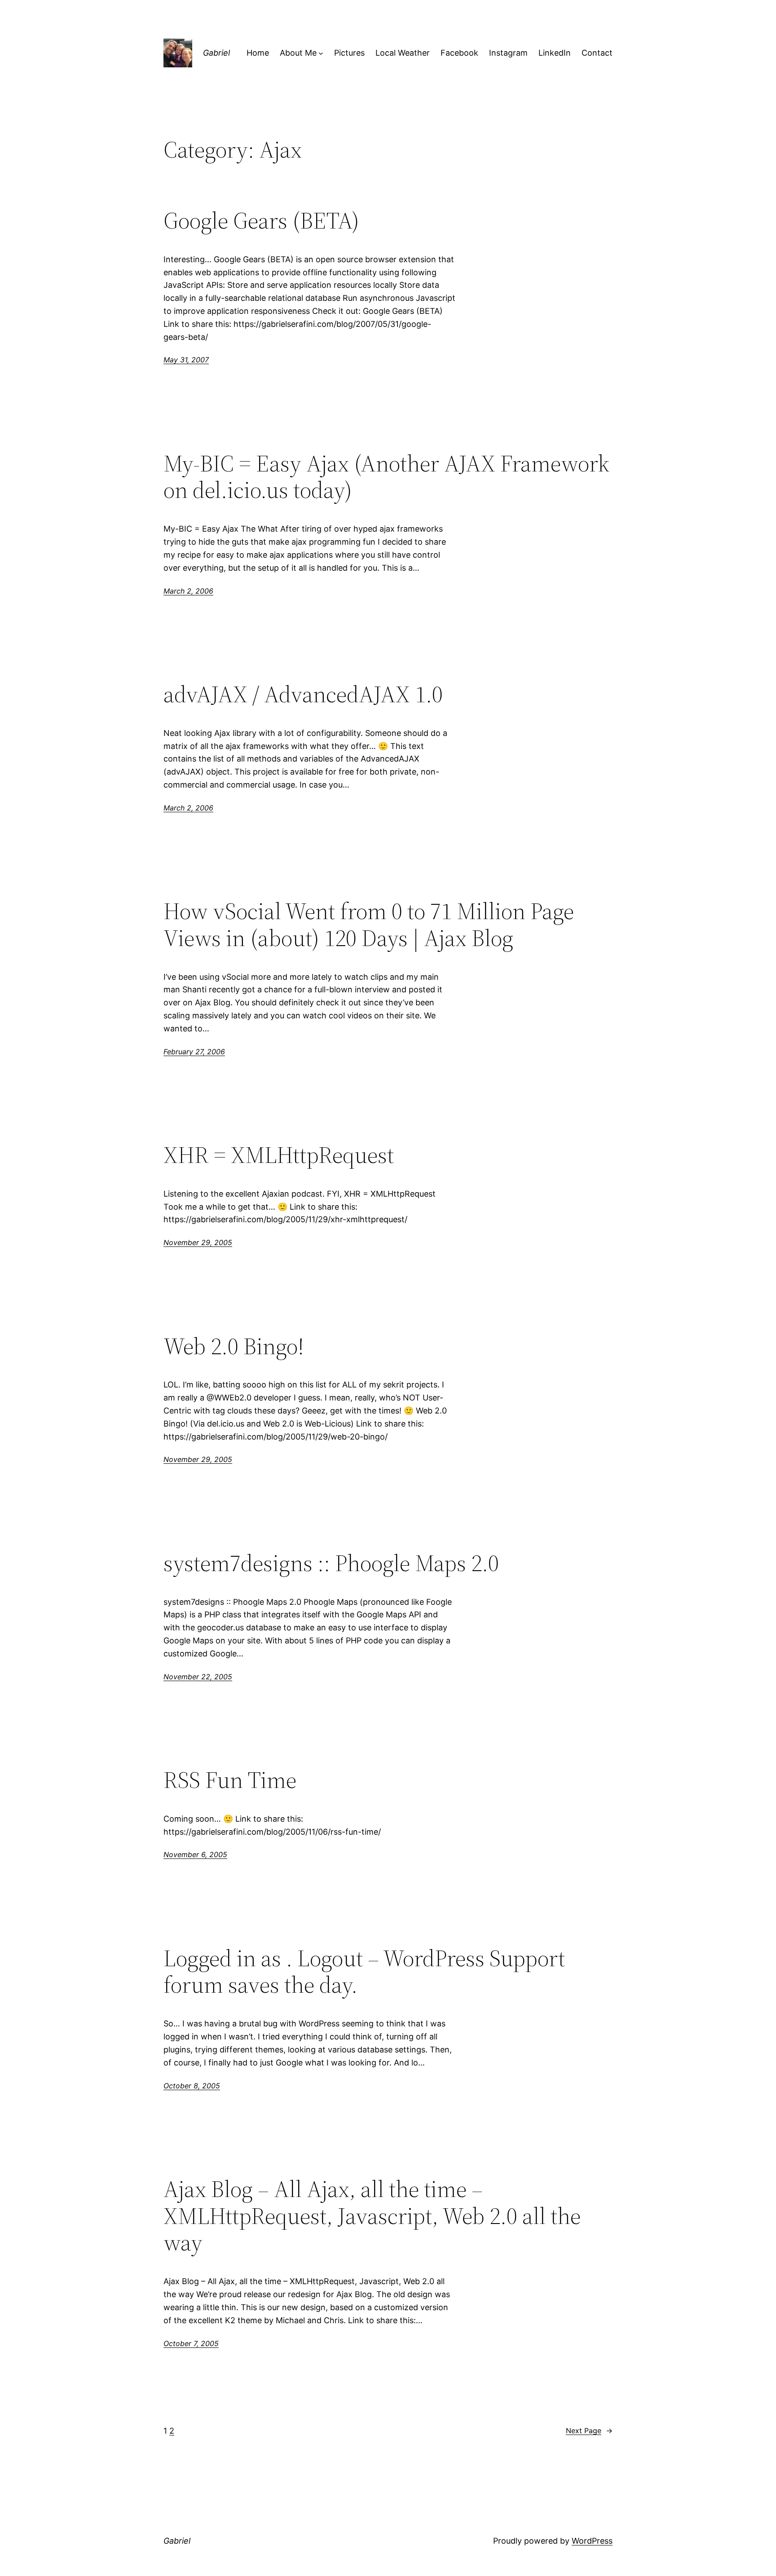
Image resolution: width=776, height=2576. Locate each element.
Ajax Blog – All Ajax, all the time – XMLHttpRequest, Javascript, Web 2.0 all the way (372, 2216)
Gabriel (216, 53)
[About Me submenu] (321, 53)
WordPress (592, 2541)
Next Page (589, 2431)
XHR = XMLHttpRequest (279, 1155)
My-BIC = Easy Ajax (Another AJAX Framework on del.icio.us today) (386, 477)
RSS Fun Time (230, 1780)
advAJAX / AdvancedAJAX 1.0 (303, 694)
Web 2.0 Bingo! (234, 1346)
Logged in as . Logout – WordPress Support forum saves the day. (364, 1972)
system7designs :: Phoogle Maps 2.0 (331, 1563)
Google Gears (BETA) (261, 220)
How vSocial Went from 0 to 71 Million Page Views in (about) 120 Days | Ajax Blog (369, 925)
